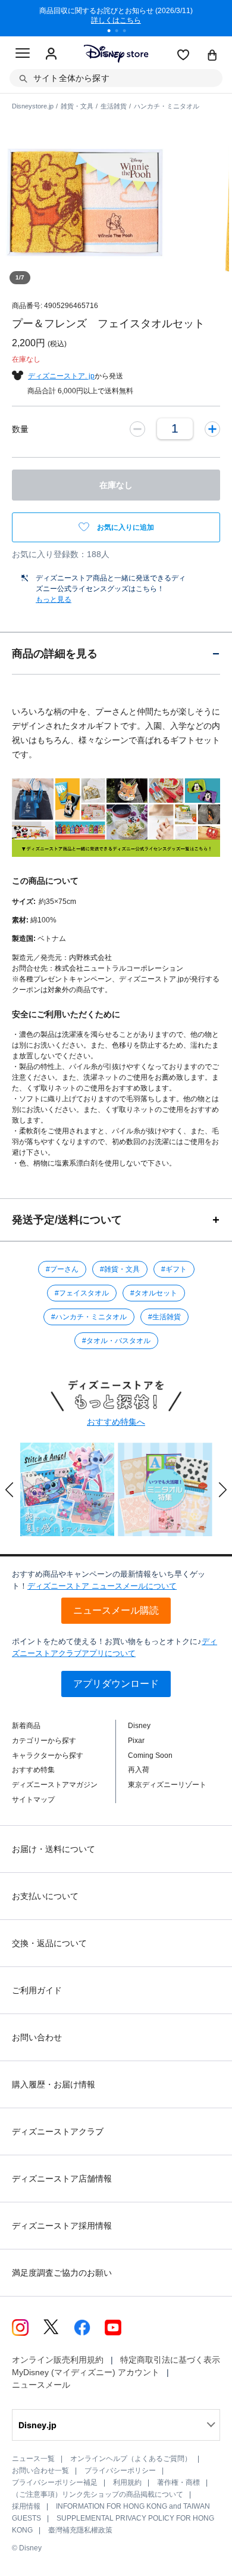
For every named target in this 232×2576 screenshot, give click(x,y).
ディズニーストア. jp (61, 376)
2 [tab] (121, 32)
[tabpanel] (116, 18)
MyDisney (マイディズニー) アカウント (86, 2372)
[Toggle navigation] (23, 55)
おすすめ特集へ (116, 1422)
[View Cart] (212, 56)
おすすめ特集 (33, 1770)
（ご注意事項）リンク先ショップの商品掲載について (98, 2494)
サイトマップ (33, 1800)
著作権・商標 (178, 2482)
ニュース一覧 (33, 2459)
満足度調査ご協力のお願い (62, 2273)
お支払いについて (45, 1896)
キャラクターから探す (48, 1755)
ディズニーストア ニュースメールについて (102, 1586)
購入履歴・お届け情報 (54, 2084)
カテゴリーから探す (44, 1741)
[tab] (116, 653)
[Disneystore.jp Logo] (116, 53)
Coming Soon (150, 1755)
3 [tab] (128, 32)
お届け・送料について (54, 1849)
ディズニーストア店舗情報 (62, 2179)
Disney (139, 1726)
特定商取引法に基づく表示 (170, 2360)
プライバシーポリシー (120, 2471)
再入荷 (139, 1770)
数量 (20, 429)
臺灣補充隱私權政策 (80, 2530)
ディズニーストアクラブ (58, 2131)
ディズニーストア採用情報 (62, 2226)
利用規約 (127, 2482)
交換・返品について (49, 1943)
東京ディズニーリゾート (167, 1785)
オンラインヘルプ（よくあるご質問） (131, 2459)
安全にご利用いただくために (66, 1014)
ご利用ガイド (37, 1990)
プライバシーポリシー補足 (55, 2482)
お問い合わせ (37, 2037)
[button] (10, 1490)
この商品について (45, 881)
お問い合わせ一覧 (40, 2471)
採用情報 (26, 2506)
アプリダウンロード (116, 1684)
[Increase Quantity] (212, 428)
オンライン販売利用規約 (58, 2360)
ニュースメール (41, 2385)
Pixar (136, 1741)
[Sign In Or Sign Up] (51, 54)
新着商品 (26, 1726)
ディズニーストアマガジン (55, 1785)
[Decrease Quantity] (137, 428)
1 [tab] (113, 32)
